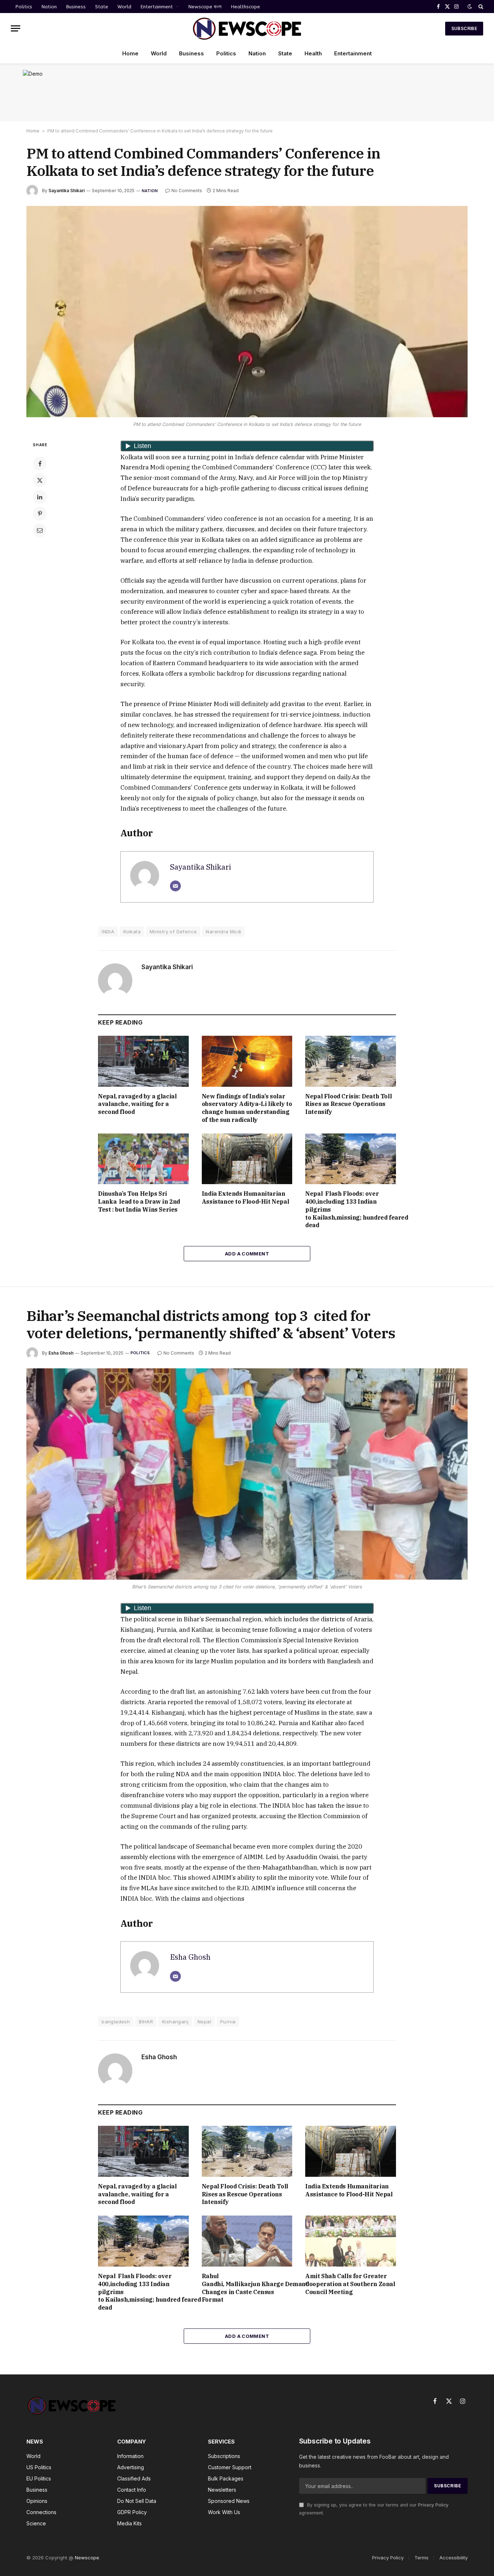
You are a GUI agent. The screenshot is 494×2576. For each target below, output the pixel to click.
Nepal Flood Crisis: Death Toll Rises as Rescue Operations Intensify (348, 1104)
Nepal (204, 2022)
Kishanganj (175, 2022)
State (102, 7)
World (124, 7)
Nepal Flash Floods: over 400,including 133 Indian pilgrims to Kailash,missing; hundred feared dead (351, 1209)
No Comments (187, 191)
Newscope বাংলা (205, 7)
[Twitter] (40, 480)
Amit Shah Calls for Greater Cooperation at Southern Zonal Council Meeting (350, 2284)
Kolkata (132, 932)
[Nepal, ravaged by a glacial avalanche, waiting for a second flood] (143, 1061)
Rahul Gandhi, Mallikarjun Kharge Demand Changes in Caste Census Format (247, 2288)
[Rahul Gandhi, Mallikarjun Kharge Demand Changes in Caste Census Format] (247, 2241)
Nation (49, 7)
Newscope (87, 2558)
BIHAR (146, 2022)
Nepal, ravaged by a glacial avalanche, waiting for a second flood (137, 1104)
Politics (24, 7)
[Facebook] (40, 464)
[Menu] (16, 28)
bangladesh (116, 2022)
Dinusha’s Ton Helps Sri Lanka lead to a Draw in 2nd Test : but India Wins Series (139, 1202)
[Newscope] (247, 28)
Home (130, 53)
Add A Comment (247, 1254)
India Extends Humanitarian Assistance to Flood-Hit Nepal (246, 1198)
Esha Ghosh (61, 1353)
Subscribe (464, 28)
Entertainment (157, 7)
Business (76, 7)
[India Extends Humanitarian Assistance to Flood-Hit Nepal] (247, 1159)
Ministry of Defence (173, 932)
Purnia (228, 2022)
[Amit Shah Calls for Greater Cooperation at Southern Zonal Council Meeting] (351, 2241)
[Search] (480, 7)
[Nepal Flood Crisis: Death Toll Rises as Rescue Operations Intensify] (351, 1061)
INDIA (108, 932)
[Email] (40, 530)
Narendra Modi (223, 932)
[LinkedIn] (40, 497)
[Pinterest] (40, 514)
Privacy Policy (433, 2505)
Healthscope (246, 7)
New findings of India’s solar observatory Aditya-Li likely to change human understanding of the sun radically (247, 1108)
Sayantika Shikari (67, 191)
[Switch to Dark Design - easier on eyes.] (470, 7)
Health (313, 53)
